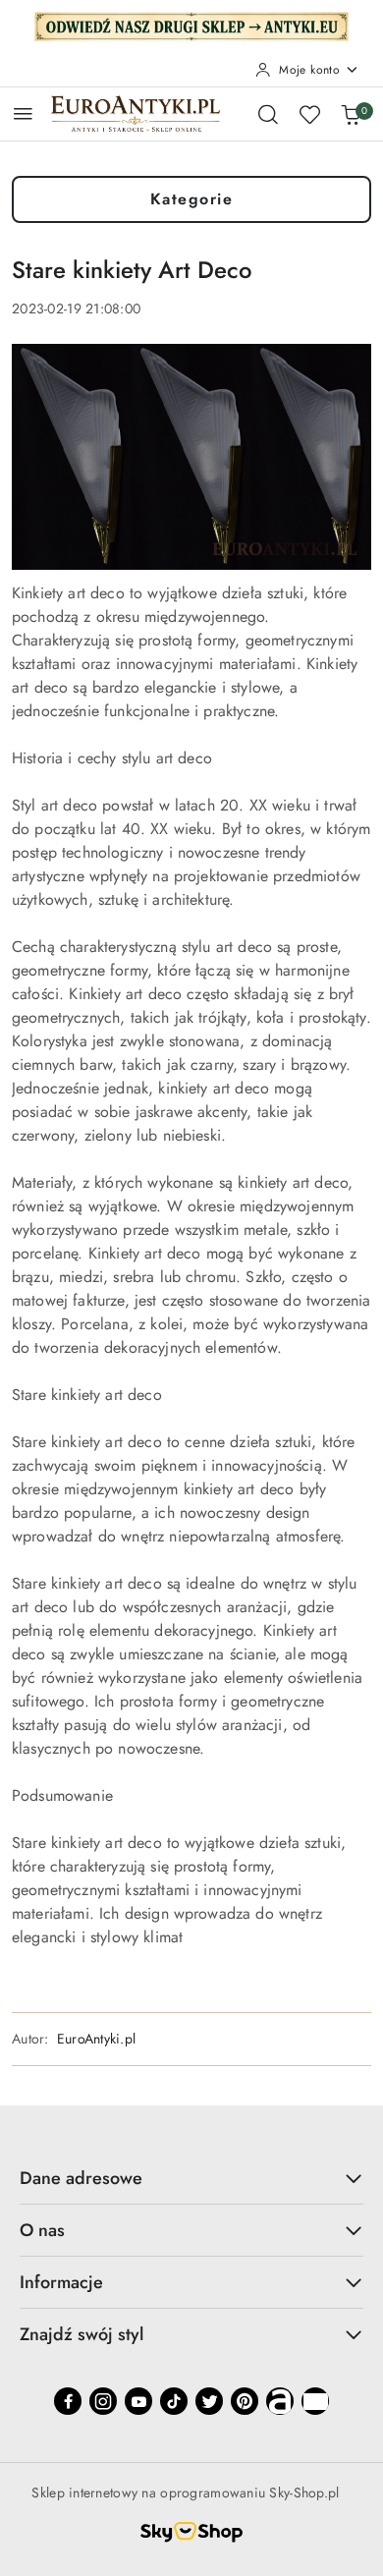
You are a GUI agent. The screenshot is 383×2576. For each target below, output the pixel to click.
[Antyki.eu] (191, 25)
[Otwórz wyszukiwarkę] (268, 114)
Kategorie (192, 199)
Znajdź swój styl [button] (82, 2334)
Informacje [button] (61, 2282)
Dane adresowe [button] (81, 2178)
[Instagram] (103, 2401)
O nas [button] (42, 2230)
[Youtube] (138, 2401)
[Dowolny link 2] (315, 2401)
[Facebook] (68, 2401)
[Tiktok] (174, 2401)
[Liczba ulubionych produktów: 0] (309, 114)
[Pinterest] (245, 2401)
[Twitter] (209, 2401)
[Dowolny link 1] (280, 2401)
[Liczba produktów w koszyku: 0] (351, 114)
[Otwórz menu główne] (23, 113)
